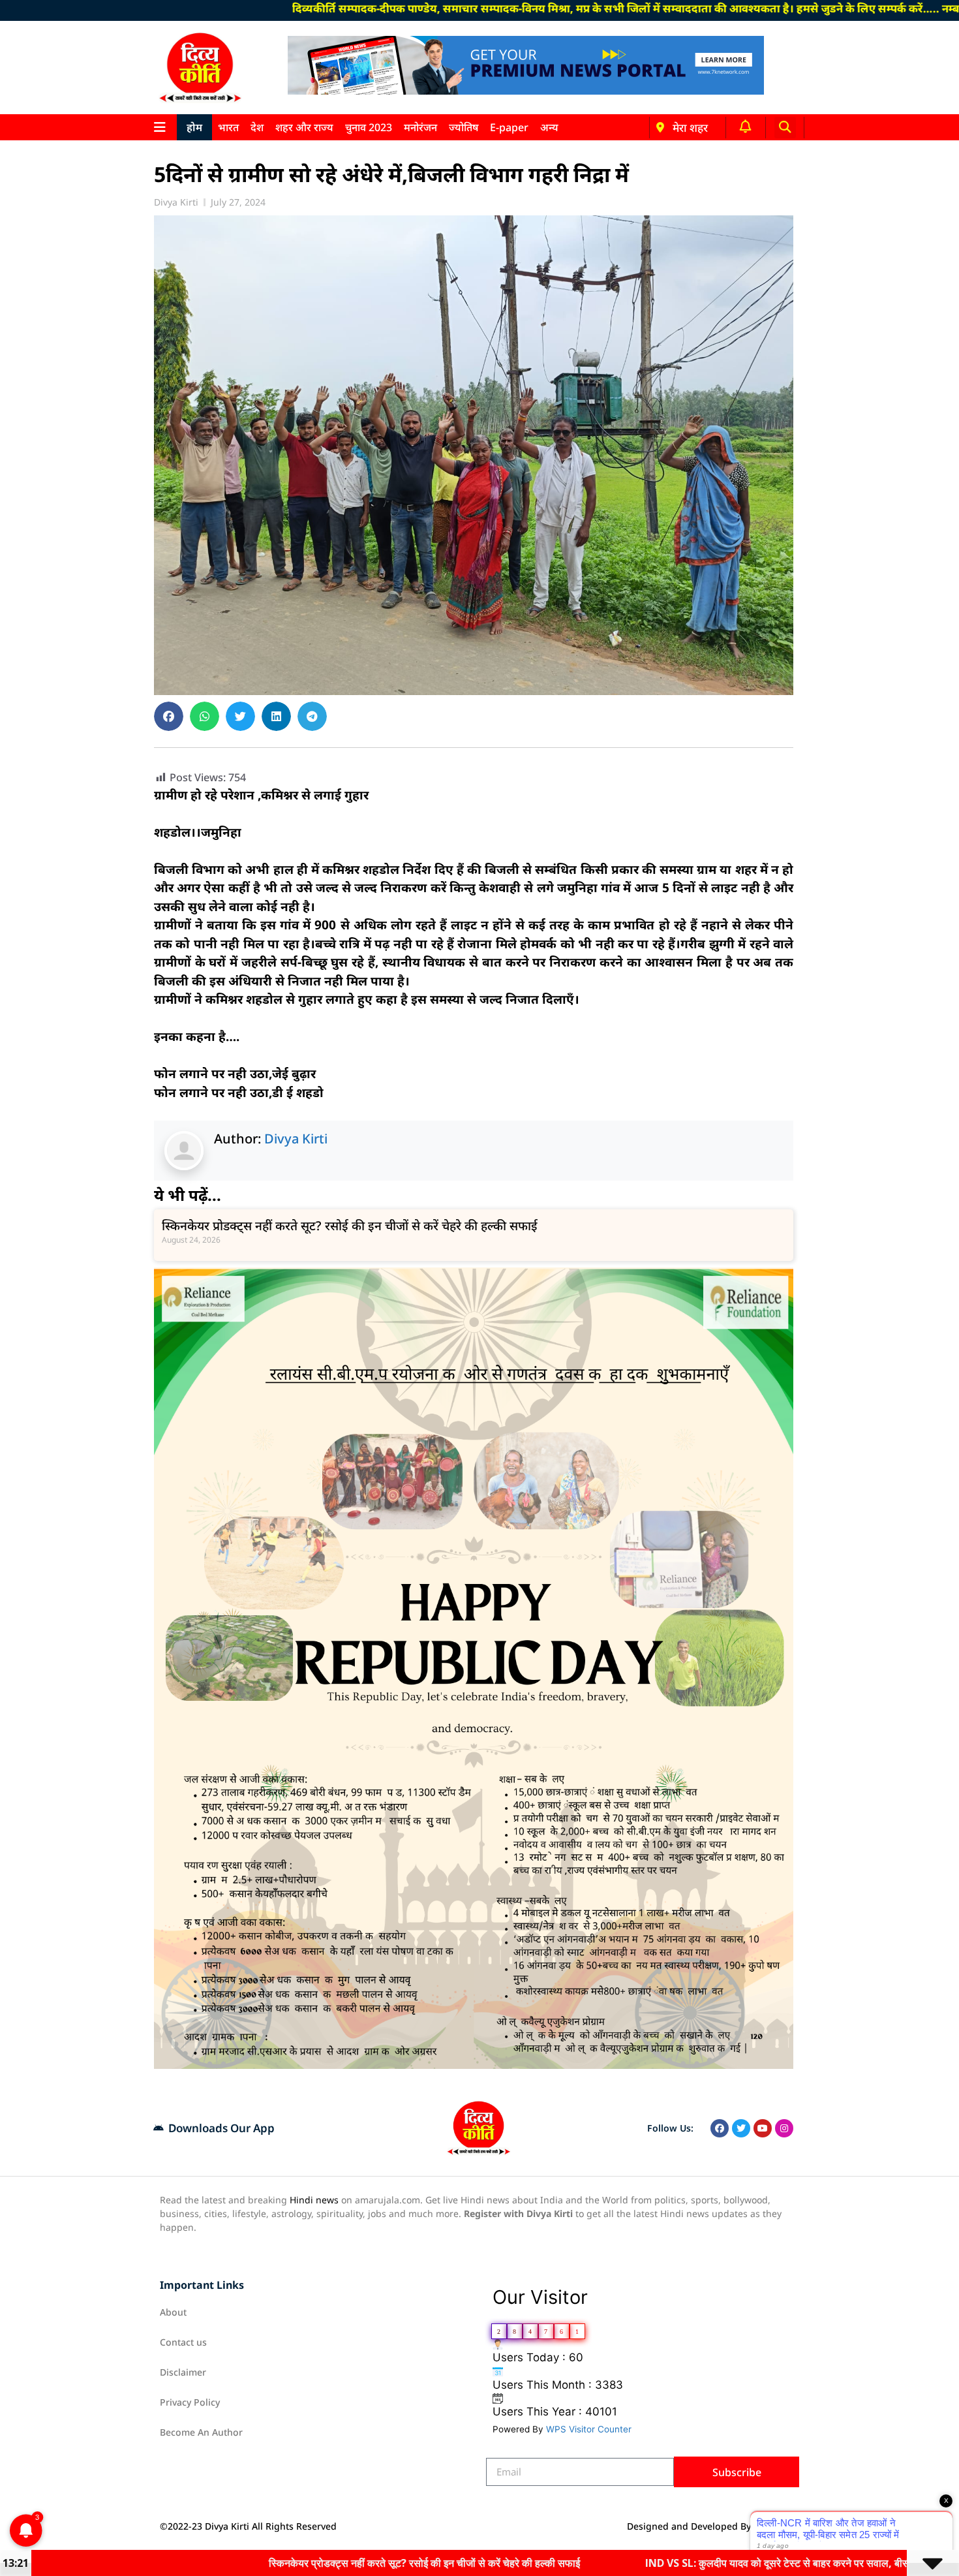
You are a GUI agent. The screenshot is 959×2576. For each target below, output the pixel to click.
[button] (785, 128)
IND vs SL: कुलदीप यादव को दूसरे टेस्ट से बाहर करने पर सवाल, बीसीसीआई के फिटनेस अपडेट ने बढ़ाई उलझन (698, 2563)
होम (194, 127)
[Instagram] (784, 2128)
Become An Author (201, 2432)
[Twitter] (741, 2128)
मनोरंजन (420, 127)
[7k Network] (526, 91)
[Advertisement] (87, 341)
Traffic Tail (776, 2526)
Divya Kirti (296, 1139)
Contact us (183, 2342)
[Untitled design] (474, 2065)
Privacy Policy (190, 2402)
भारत (228, 127)
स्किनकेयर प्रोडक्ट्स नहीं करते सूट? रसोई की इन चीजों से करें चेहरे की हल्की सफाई (350, 1226)
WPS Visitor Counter (589, 2429)
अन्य (549, 127)
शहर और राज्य (304, 127)
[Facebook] (720, 2128)
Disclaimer (183, 2372)
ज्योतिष (464, 127)
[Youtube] (763, 2128)
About (173, 2312)
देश (257, 127)
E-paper (509, 127)
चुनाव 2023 (369, 127)
